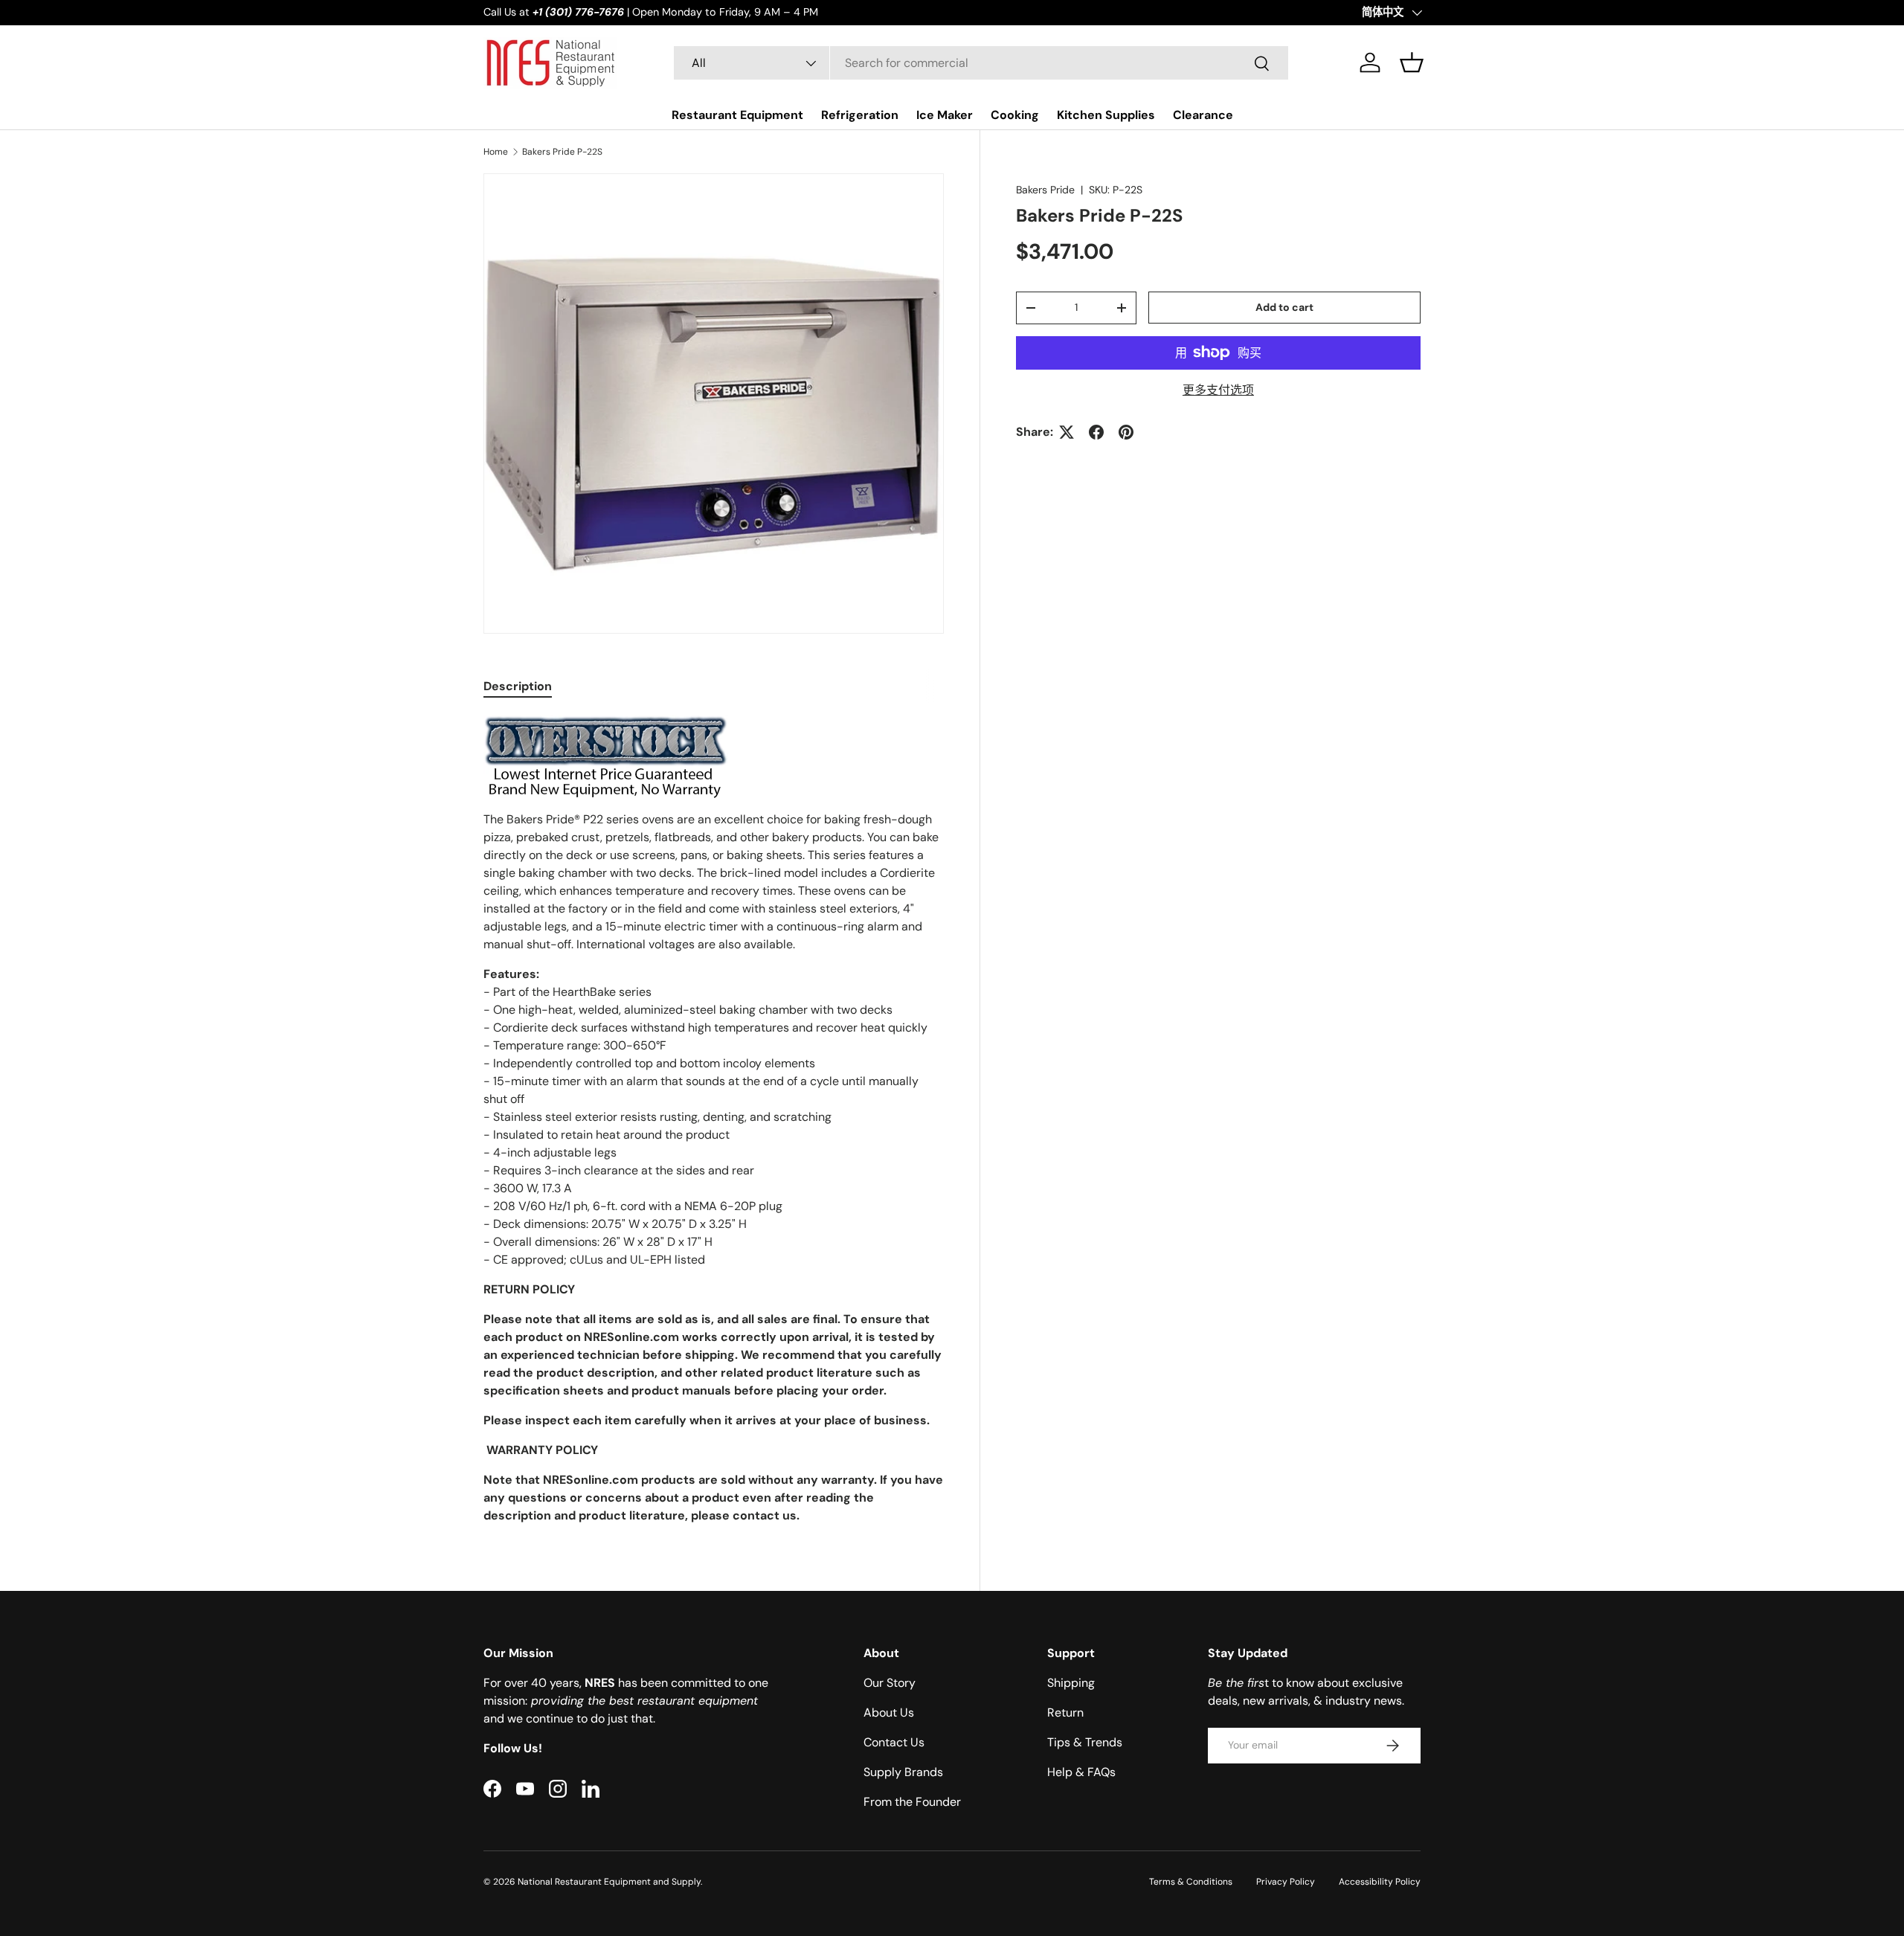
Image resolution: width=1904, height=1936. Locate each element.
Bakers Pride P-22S (562, 152)
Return (1065, 1713)
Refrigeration (860, 115)
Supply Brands (903, 1772)
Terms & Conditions (1191, 1882)
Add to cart (1284, 307)
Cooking (1015, 115)
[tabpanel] (714, 1120)
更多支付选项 (1218, 390)
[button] (1412, 62)
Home (496, 152)
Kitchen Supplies (1106, 115)
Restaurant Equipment (737, 115)
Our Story (890, 1683)
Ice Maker (945, 115)
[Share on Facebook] (1096, 432)
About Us (889, 1713)
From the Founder (912, 1802)
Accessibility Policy (1380, 1882)
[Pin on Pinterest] (1126, 432)
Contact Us (894, 1742)
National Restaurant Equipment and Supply (609, 1882)
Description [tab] (518, 686)
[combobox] (981, 63)
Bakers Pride (1045, 190)
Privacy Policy (1286, 1882)
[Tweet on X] (1067, 432)
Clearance (1203, 115)
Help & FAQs (1081, 1772)
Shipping (1071, 1683)
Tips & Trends (1085, 1742)
